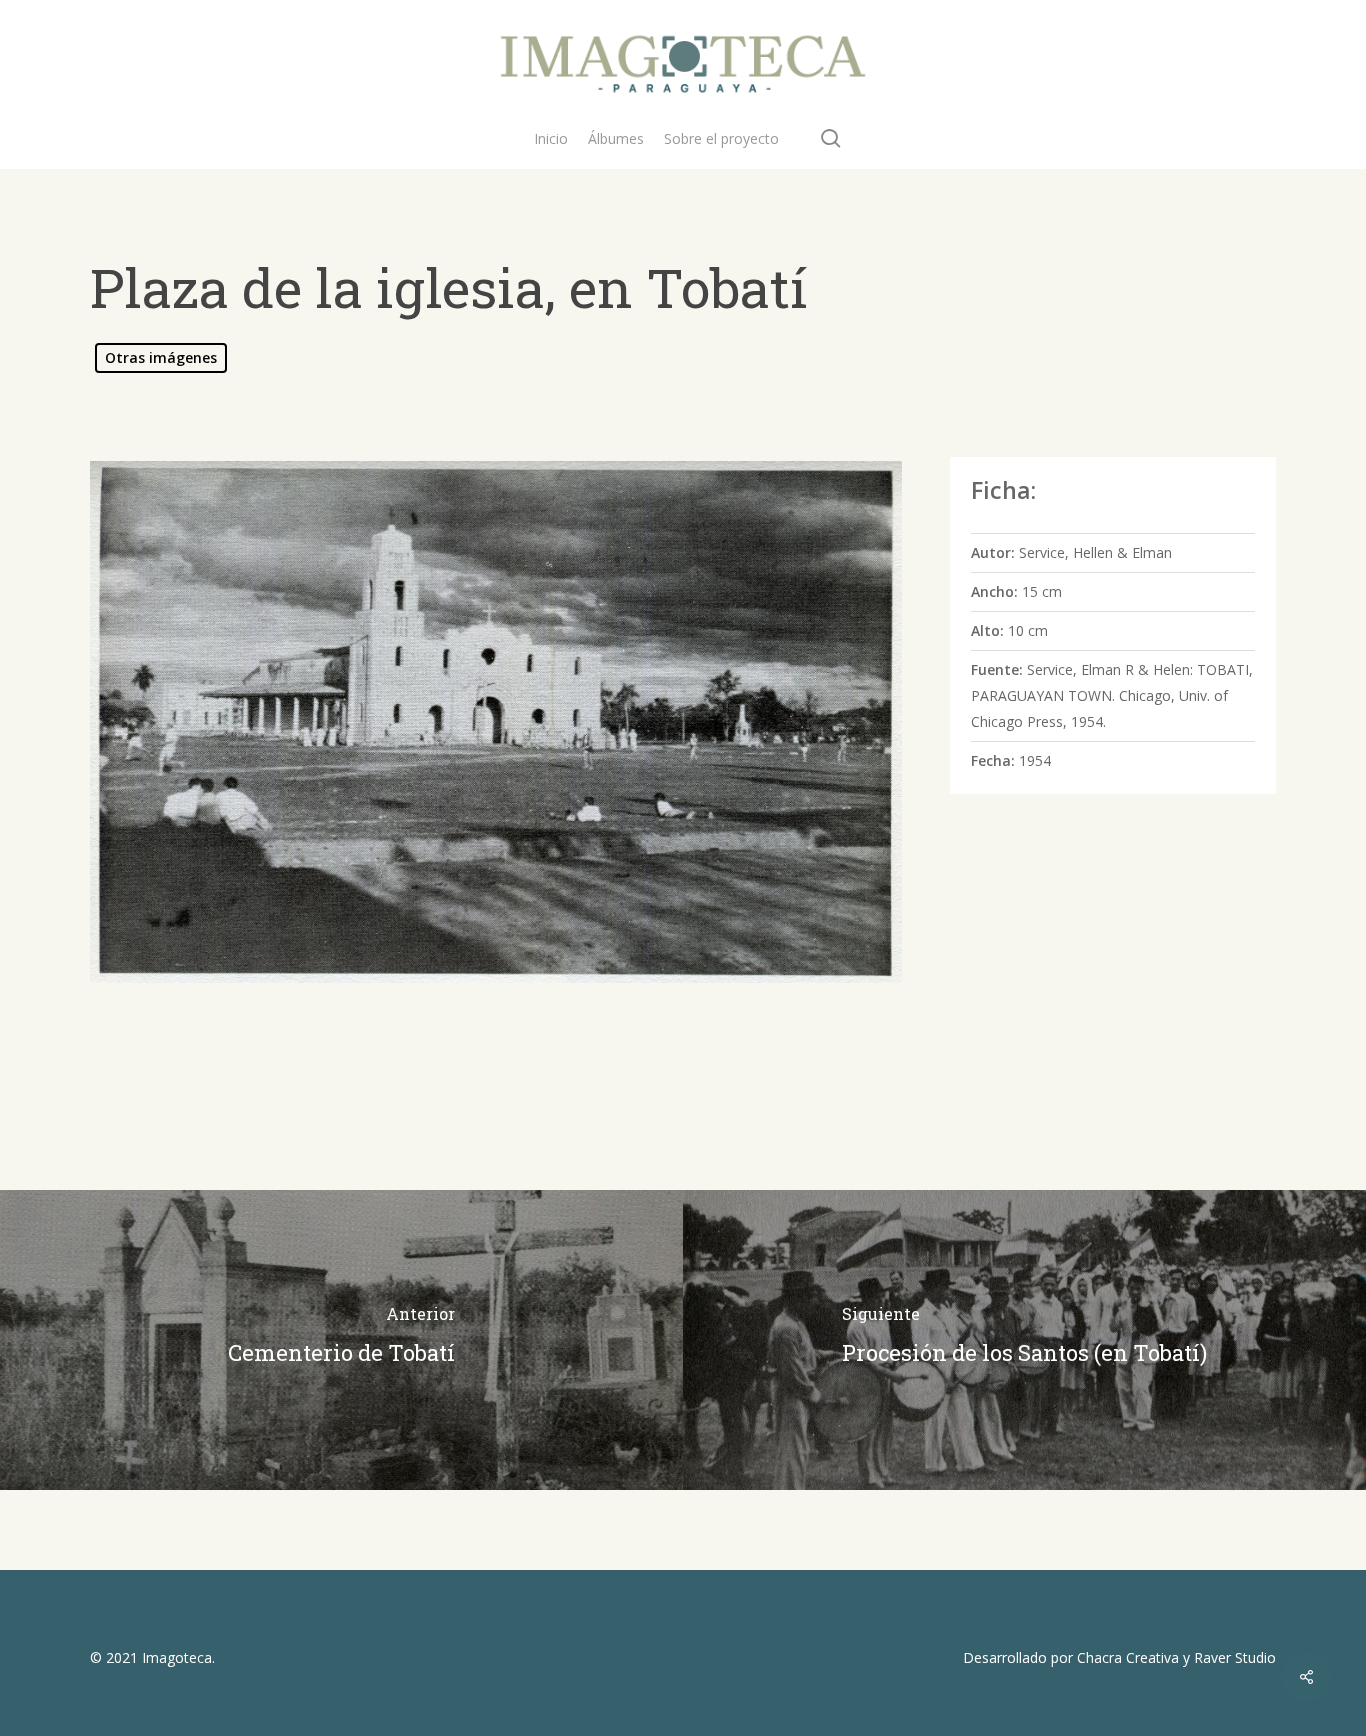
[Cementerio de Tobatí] (341, 1340)
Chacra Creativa (1128, 1657)
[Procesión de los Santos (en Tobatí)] (1024, 1340)
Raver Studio (1235, 1657)
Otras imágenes (161, 357)
